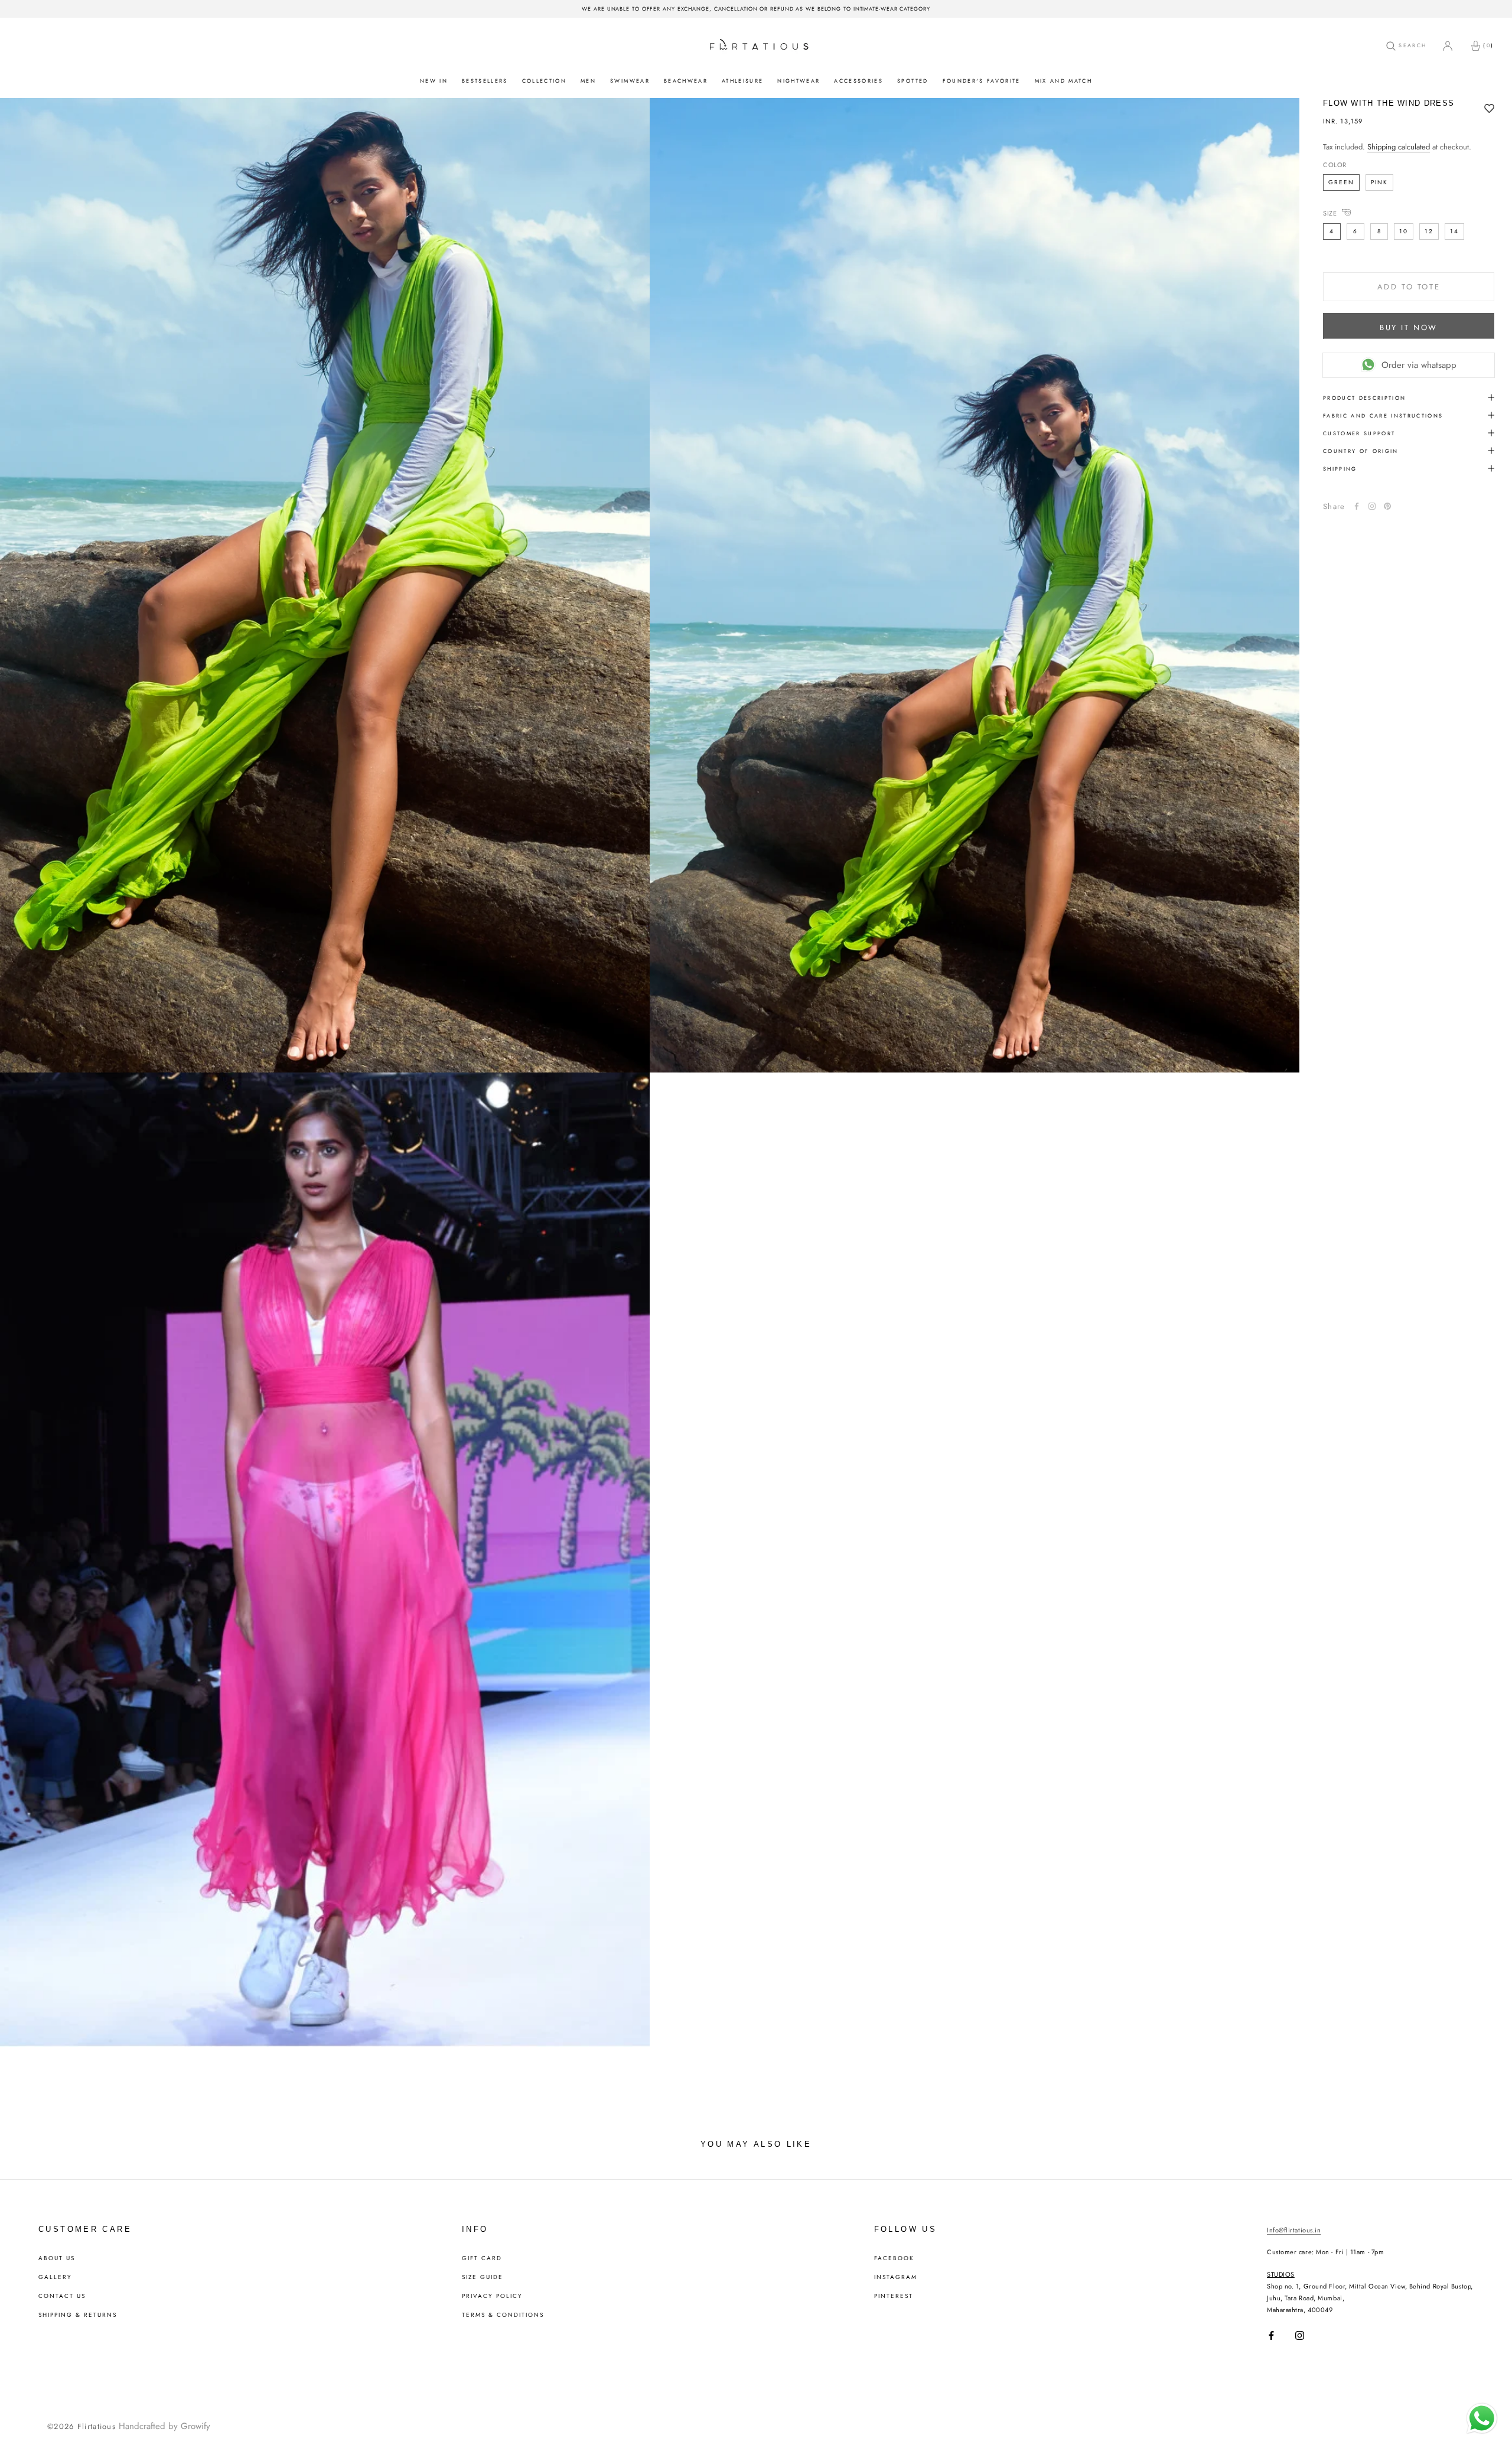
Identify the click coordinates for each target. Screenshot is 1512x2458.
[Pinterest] (1387, 506)
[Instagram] (1300, 2335)
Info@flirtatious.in (1294, 2230)
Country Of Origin (1361, 450)
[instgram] (1372, 506)
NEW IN (434, 81)
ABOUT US (57, 2258)
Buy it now (1409, 327)
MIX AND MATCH (1063, 81)
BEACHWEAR (686, 81)
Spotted (913, 81)
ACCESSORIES (858, 81)
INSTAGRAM (896, 2277)
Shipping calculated (1399, 147)
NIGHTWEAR (799, 81)
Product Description (1364, 397)
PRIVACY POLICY (492, 2296)
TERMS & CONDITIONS (503, 2315)
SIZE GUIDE (483, 2277)
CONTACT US (62, 2296)
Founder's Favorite (982, 81)
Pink (1379, 182)
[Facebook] (1357, 506)
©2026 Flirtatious (82, 2426)
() (1488, 45)
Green (1341, 182)
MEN (588, 81)
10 (1404, 231)
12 (1429, 231)
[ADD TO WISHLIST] (1489, 109)
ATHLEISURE (742, 81)
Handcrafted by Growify (164, 2426)
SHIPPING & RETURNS (78, 2315)
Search (1411, 45)
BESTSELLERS (485, 81)
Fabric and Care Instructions (1383, 415)
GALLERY (55, 2277)
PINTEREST (894, 2296)
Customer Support (1359, 433)
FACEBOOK (894, 2258)
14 (1454, 231)
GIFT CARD (482, 2258)
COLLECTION (544, 81)
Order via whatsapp (1419, 364)
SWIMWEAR (630, 81)
